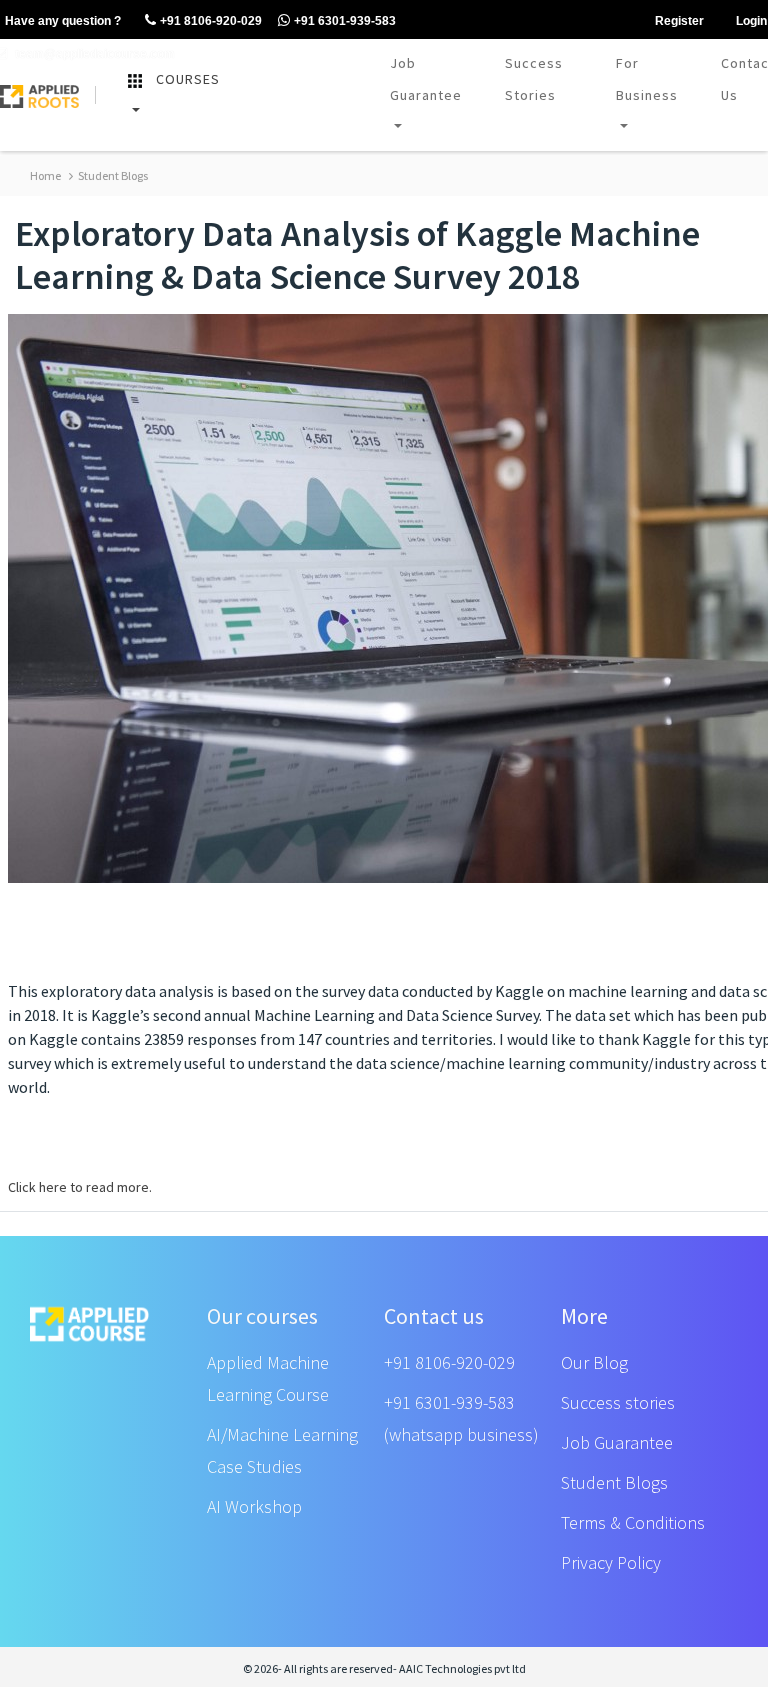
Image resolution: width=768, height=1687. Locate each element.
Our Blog (594, 1362)
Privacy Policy (611, 1562)
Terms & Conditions (633, 1522)
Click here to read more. (80, 1187)
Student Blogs (112, 175)
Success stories (618, 1402)
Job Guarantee (426, 79)
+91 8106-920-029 (449, 1362)
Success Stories (534, 79)
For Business (647, 79)
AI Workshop (254, 1506)
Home (45, 175)
